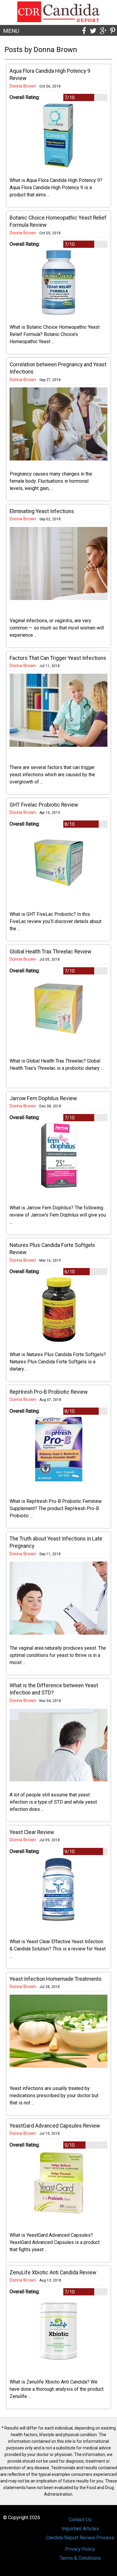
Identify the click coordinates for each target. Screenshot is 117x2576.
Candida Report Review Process (80, 2538)
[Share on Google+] (103, 31)
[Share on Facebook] (84, 31)
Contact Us (80, 2520)
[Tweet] (93, 31)
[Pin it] (113, 31)
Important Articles (80, 2529)
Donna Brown (23, 86)
